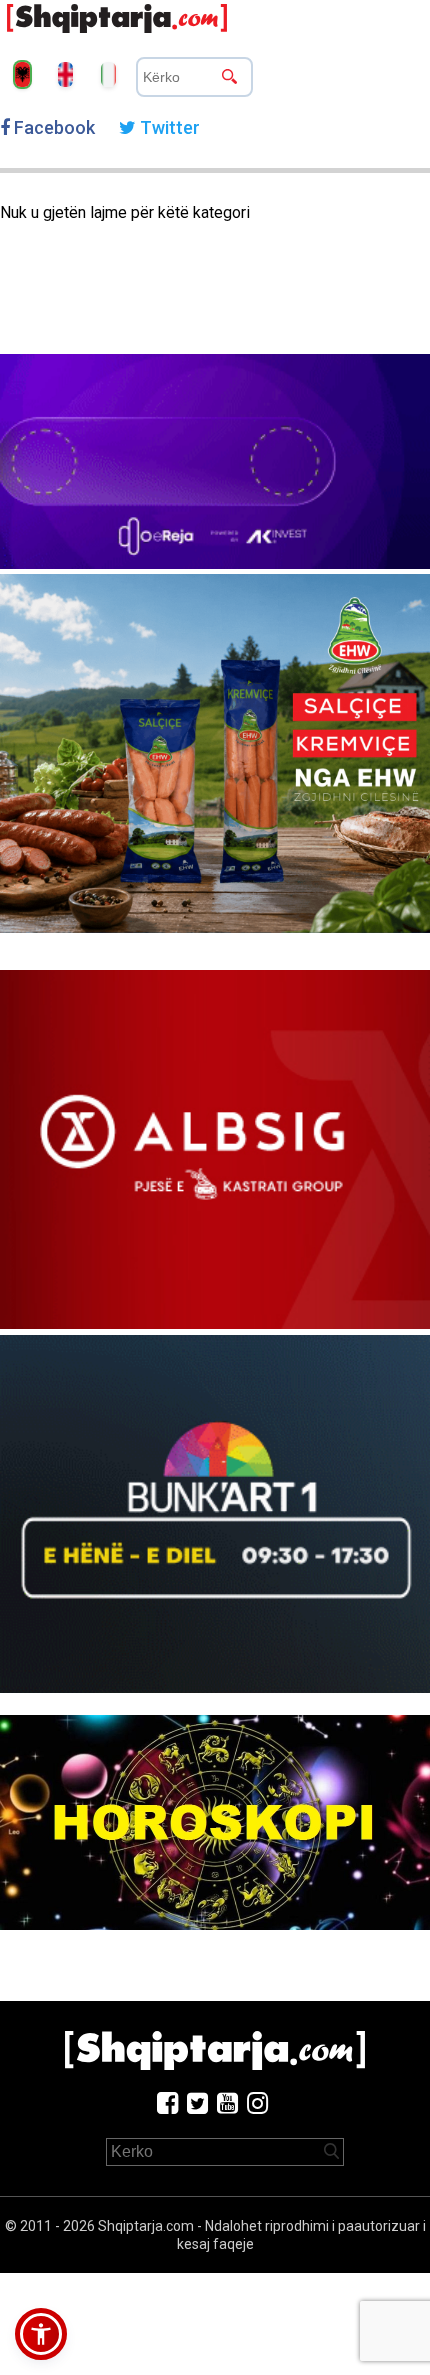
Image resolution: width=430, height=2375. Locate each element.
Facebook (52, 127)
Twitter (168, 127)
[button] (41, 2334)
